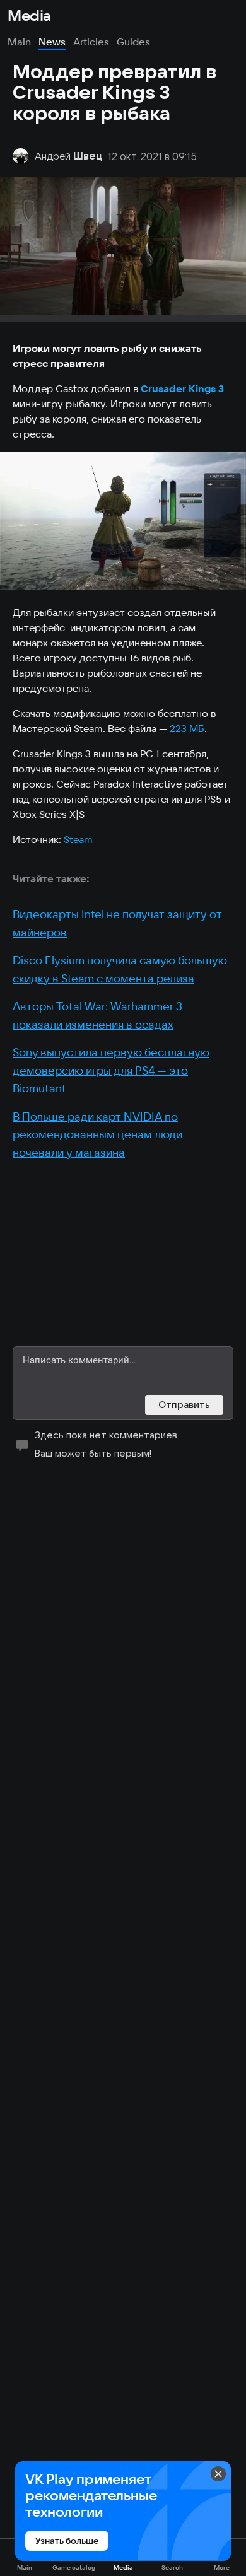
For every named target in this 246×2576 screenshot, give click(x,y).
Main (19, 42)
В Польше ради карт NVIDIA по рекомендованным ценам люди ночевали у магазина (97, 1134)
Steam (78, 839)
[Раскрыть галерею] (123, 521)
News (52, 42)
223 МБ (187, 728)
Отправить (184, 1405)
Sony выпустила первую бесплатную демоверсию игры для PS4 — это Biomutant (111, 1070)
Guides (133, 42)
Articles (91, 42)
